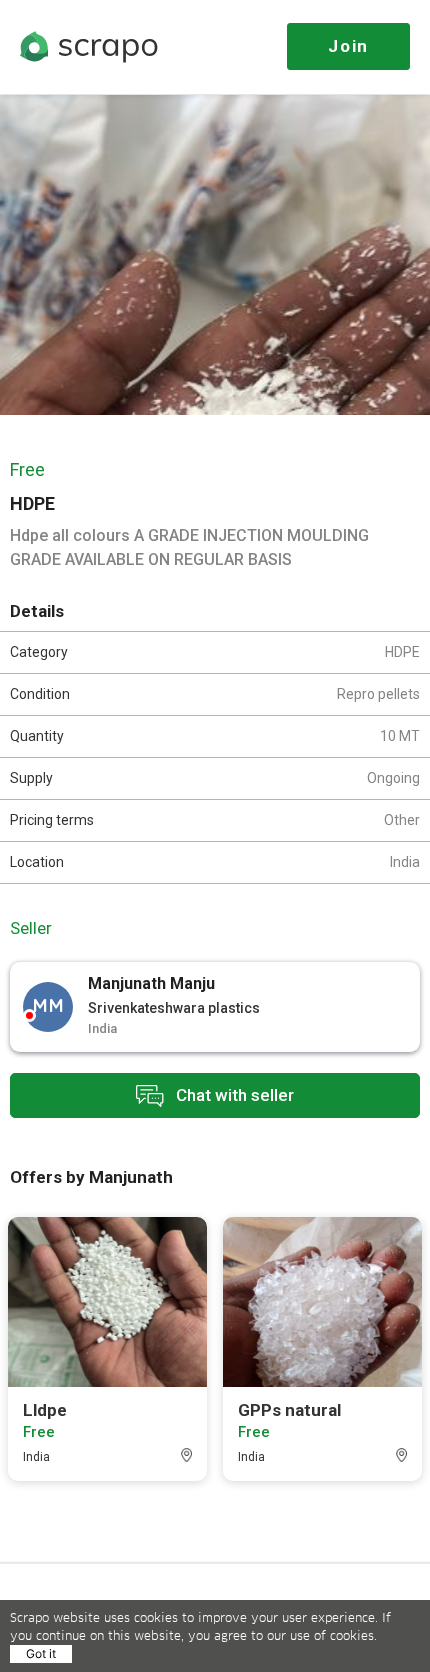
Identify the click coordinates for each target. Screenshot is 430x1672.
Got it (41, 1653)
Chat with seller (233, 1094)
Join (348, 46)
